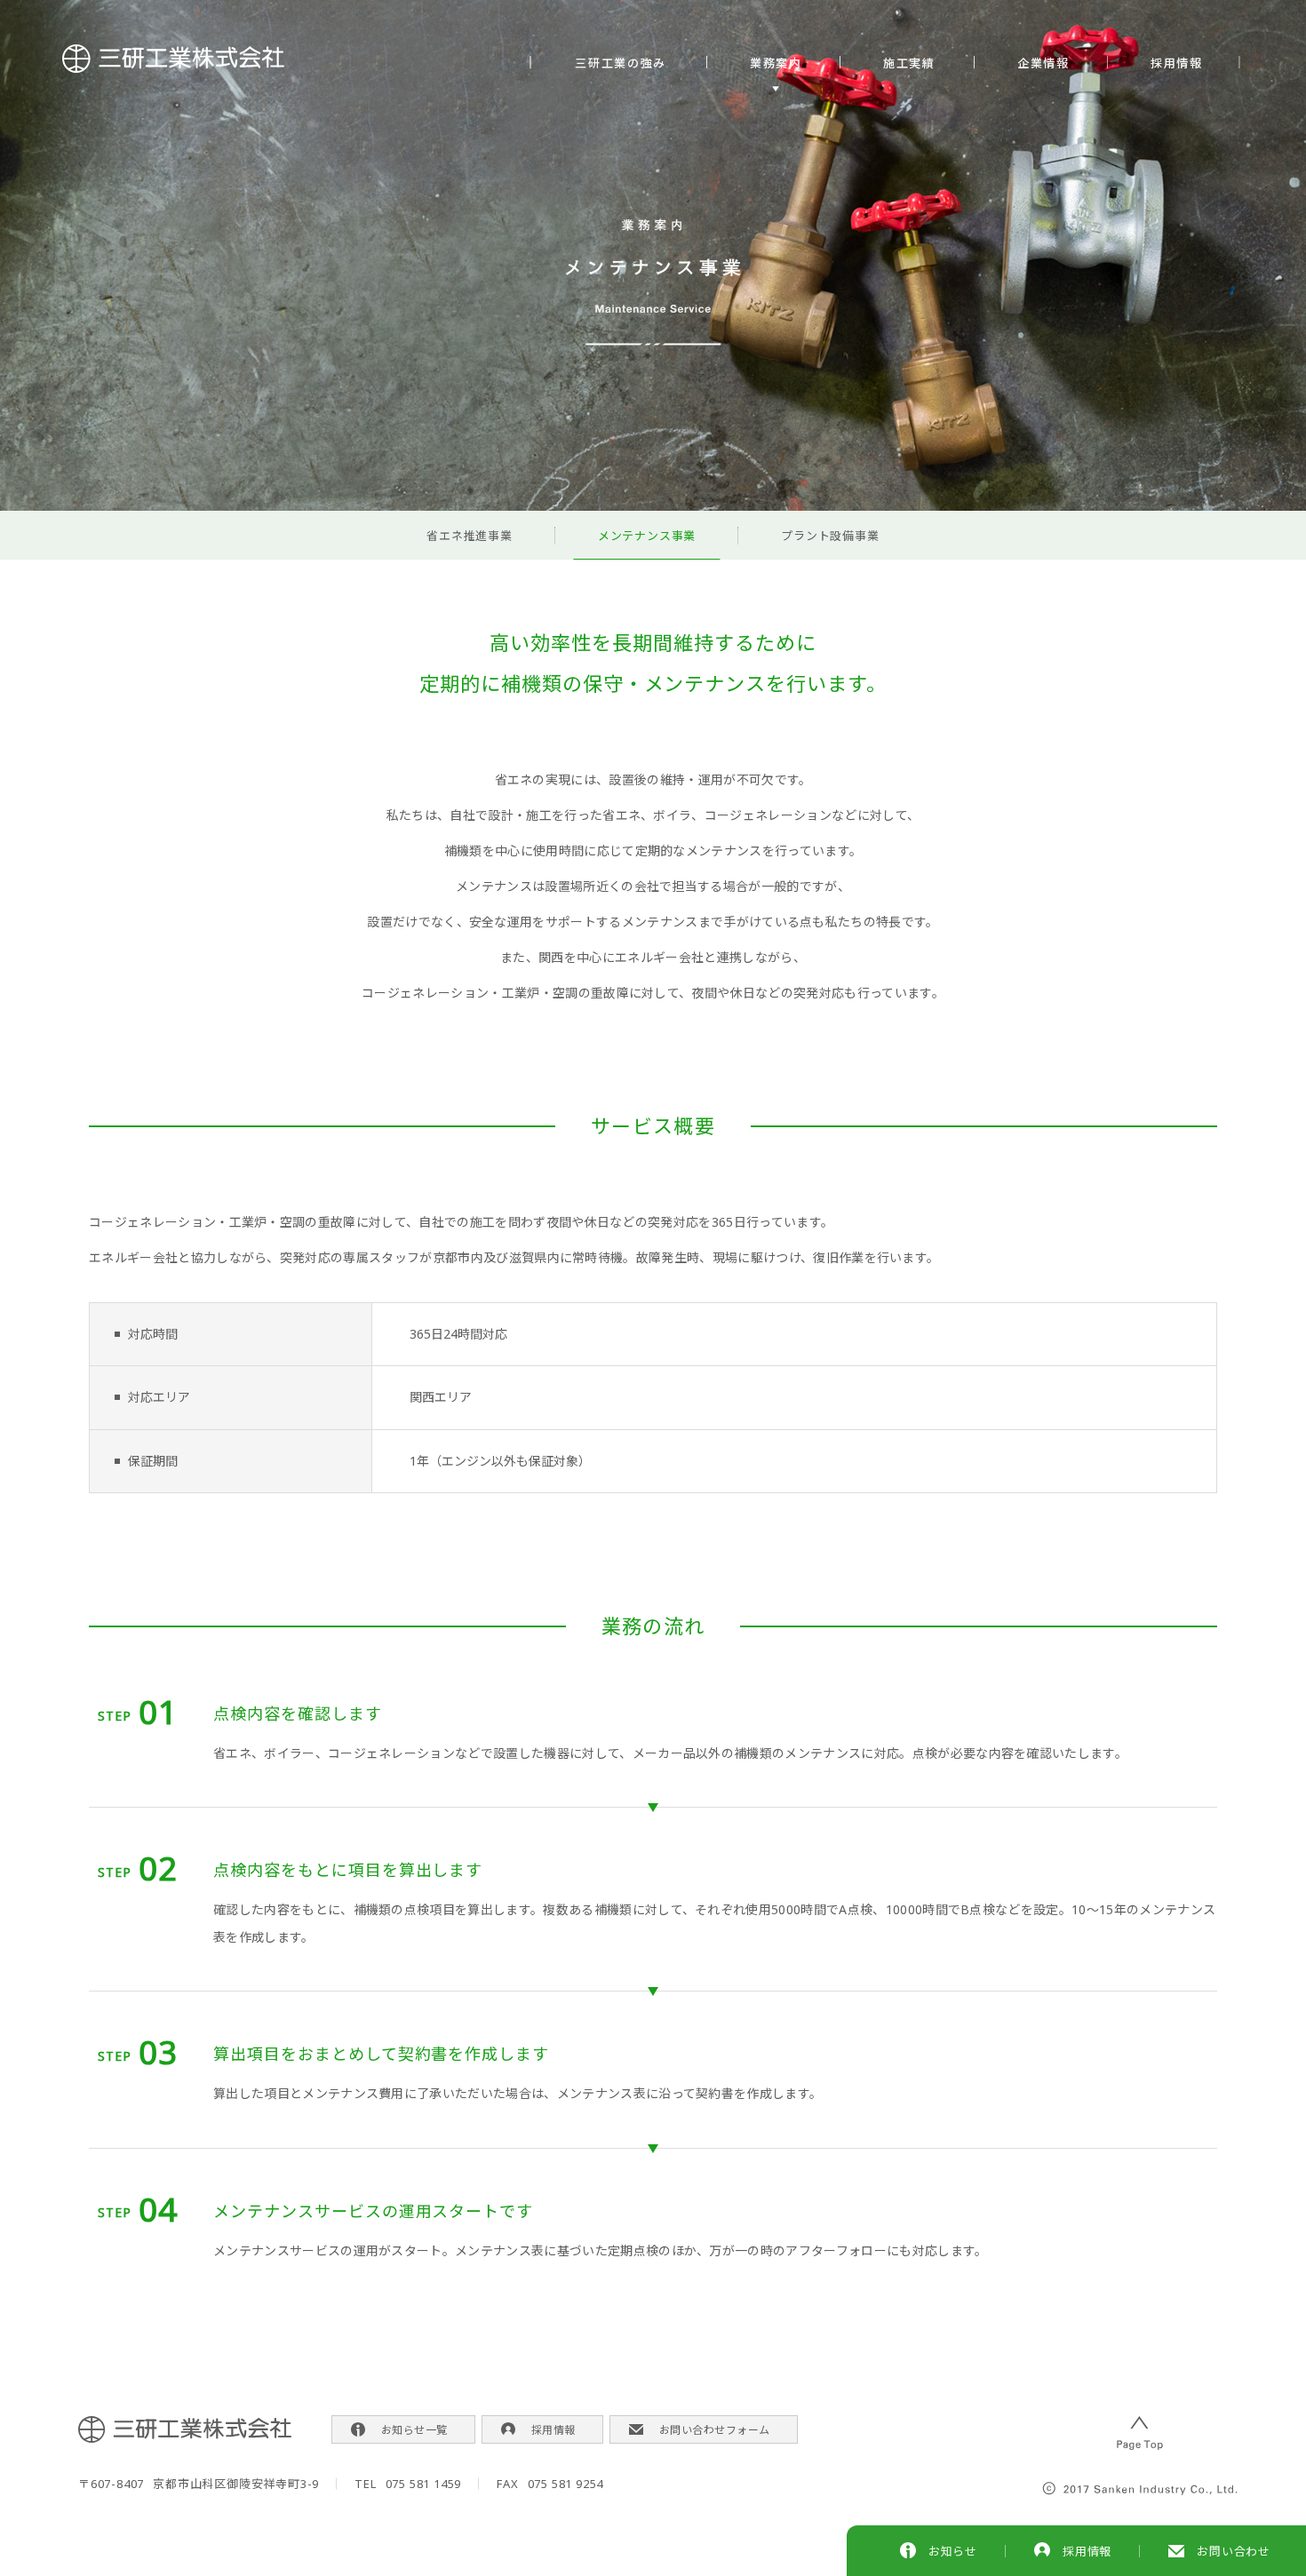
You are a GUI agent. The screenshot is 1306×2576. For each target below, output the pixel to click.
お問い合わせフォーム (715, 2430)
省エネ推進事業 (470, 536)
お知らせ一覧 (414, 2430)
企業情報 (1043, 63)
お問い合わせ (1234, 2551)
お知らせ (953, 2551)
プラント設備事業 (830, 536)
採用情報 (1177, 63)
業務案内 (776, 63)
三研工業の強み (621, 63)
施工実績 (909, 63)
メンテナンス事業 (647, 536)
